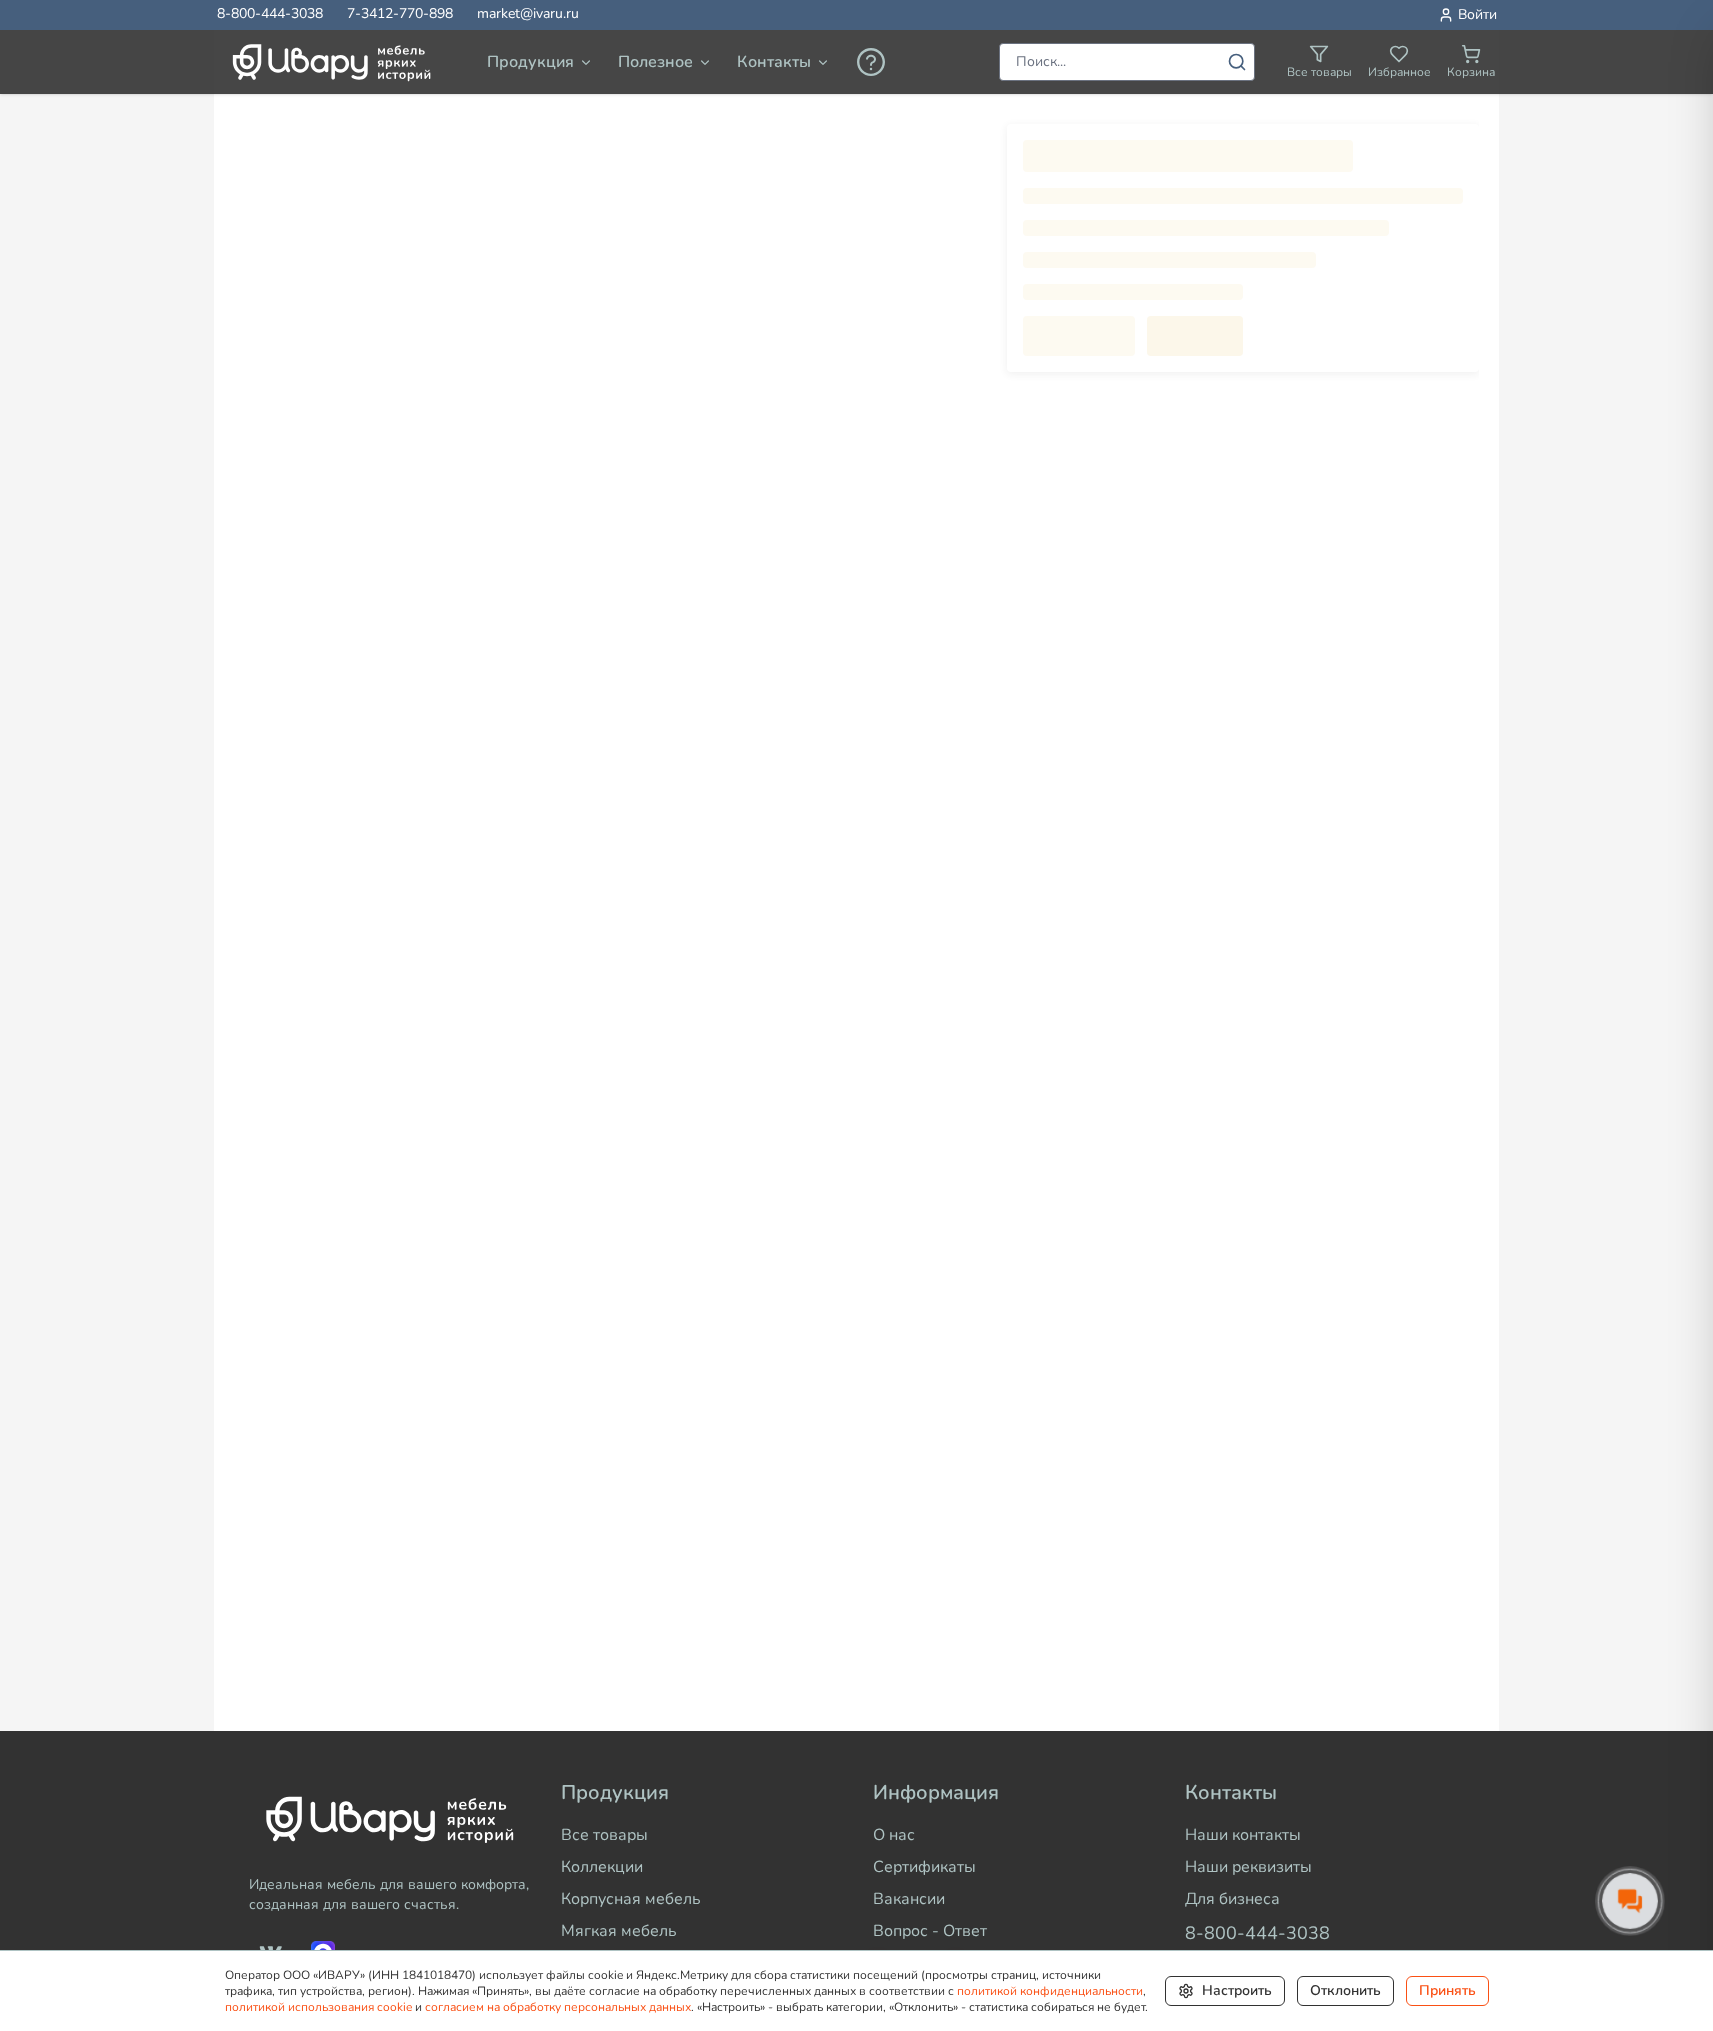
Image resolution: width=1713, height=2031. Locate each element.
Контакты (774, 62)
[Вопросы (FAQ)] (871, 62)
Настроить (1237, 1990)
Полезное (655, 62)
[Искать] (1237, 62)
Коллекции (602, 1867)
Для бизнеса (1232, 1899)
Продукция (530, 62)
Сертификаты (924, 1867)
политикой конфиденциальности (1050, 1991)
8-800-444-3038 (270, 13)
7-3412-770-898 (400, 13)
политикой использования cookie (318, 2007)
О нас (894, 1835)
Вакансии (909, 1899)
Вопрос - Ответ (930, 1931)
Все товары (604, 1835)
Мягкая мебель (619, 1931)
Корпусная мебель (631, 1899)
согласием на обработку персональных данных (558, 2007)
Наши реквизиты (1248, 1867)
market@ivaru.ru (528, 13)
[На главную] (382, 1819)
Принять (1447, 1990)
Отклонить (1345, 1990)
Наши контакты (1243, 1835)
